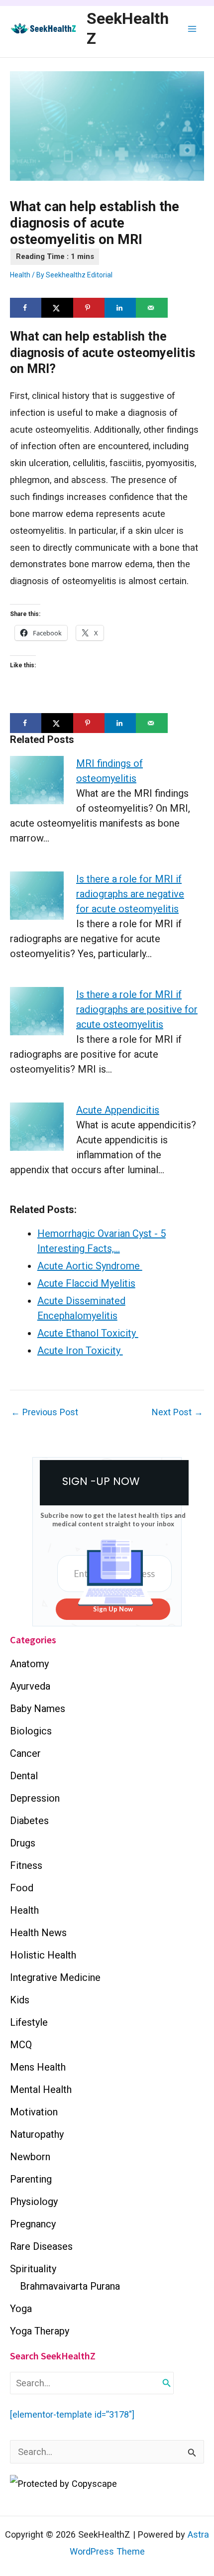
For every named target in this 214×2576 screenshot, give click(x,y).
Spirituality (33, 2269)
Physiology (34, 2202)
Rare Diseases (41, 2246)
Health (20, 275)
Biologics (31, 1731)
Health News (38, 1933)
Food (22, 1888)
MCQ (21, 2045)
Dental (24, 1776)
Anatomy (29, 1664)
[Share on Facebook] (26, 308)
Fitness (26, 1865)
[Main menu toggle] (192, 29)
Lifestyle (29, 2022)
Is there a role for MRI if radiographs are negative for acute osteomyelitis (130, 894)
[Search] (167, 2383)
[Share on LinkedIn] (120, 308)
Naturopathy (37, 2134)
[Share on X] (57, 308)
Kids (20, 2000)
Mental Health (41, 2089)
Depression (35, 1798)
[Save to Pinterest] (89, 308)
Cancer (25, 1753)
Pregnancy (33, 2224)
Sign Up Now (113, 1609)
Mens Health (38, 2067)
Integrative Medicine (55, 1977)
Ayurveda (30, 1686)
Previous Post (45, 1412)
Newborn (30, 2157)
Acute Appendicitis (118, 1110)
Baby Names (38, 1709)
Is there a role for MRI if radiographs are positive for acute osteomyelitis (137, 1009)
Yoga (21, 2309)
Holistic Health (43, 1955)
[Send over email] (152, 308)
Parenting (31, 2179)
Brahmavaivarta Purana (70, 2286)
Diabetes (29, 1821)
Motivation (34, 2112)
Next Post (177, 1412)
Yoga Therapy (40, 2331)
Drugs (23, 1843)
